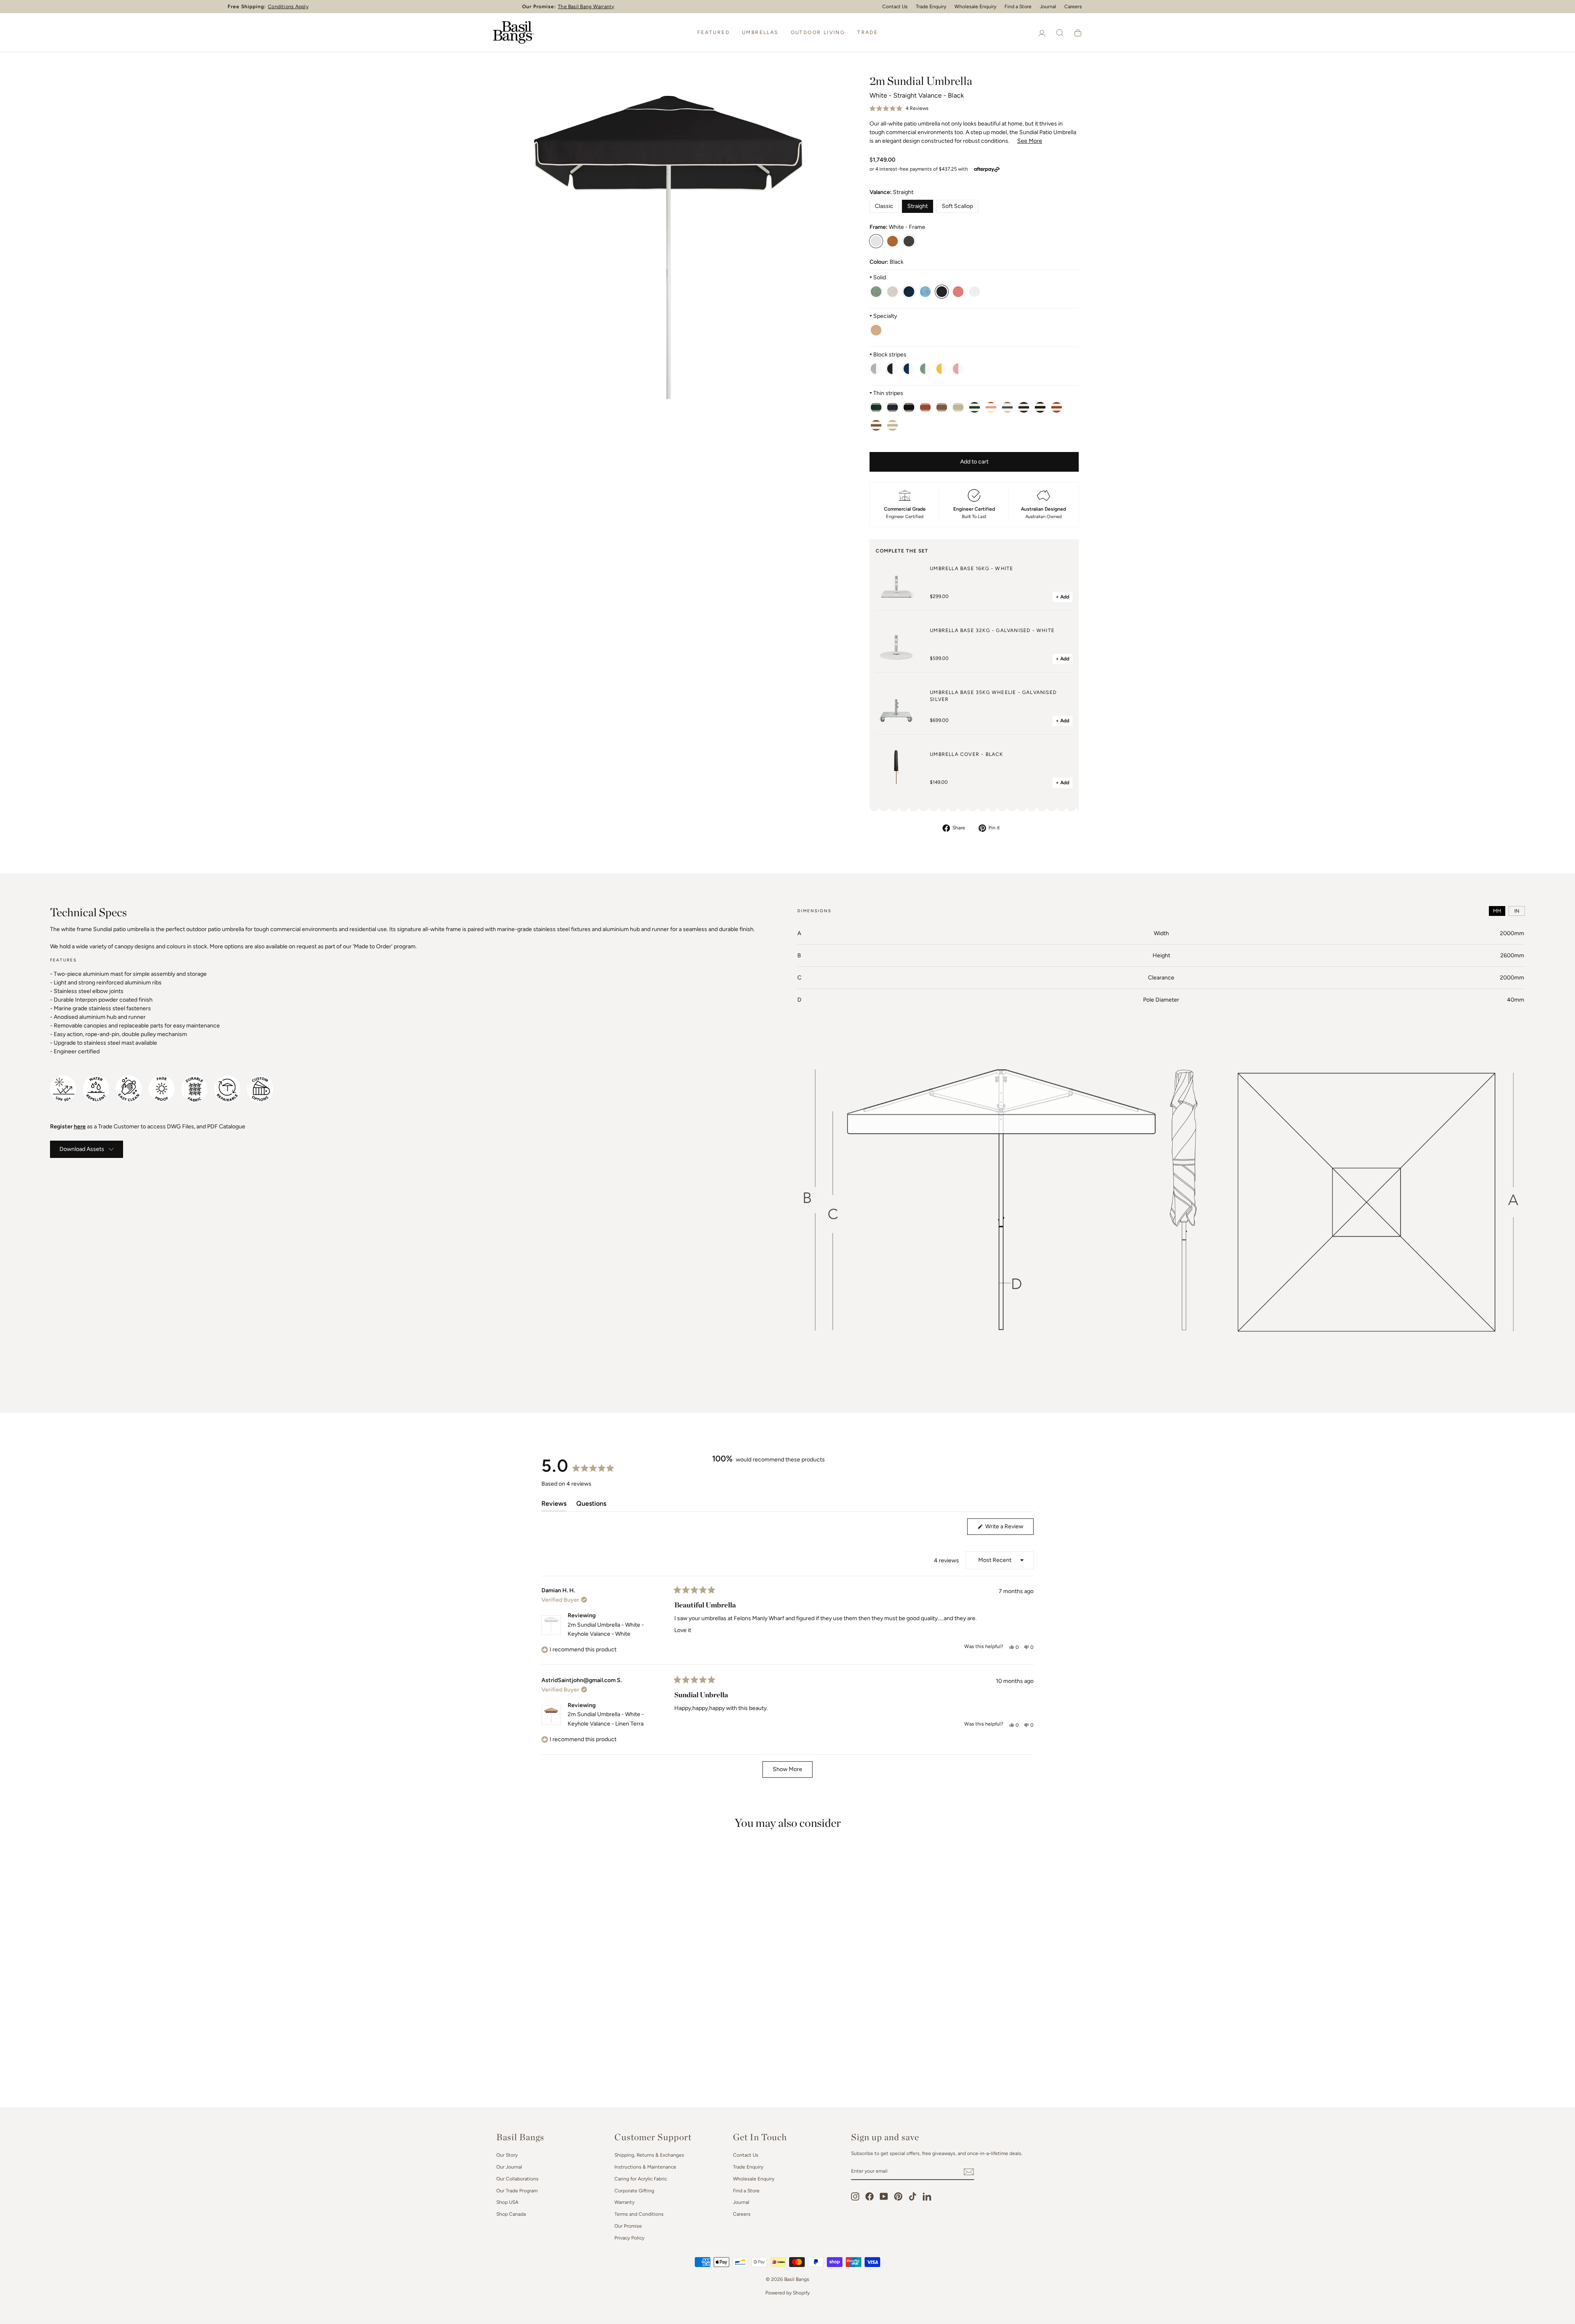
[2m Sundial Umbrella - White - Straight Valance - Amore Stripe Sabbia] (1040, 407)
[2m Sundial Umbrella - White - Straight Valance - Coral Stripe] (958, 369)
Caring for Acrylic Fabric (641, 2179)
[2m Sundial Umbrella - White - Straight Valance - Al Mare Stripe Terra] (942, 407)
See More (1030, 141)
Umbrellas (760, 32)
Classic (884, 206)
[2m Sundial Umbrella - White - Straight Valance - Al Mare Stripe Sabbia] (909, 407)
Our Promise (628, 2226)
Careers (1073, 7)
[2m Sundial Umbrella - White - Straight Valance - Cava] (876, 330)
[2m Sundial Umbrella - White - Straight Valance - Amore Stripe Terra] (876, 425)
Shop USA (507, 2202)
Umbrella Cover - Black (966, 754)
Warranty (624, 2202)
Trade (867, 32)
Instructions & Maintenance (645, 2167)
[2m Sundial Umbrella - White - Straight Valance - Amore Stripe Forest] (975, 407)
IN (1517, 911)
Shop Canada (511, 2214)
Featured (713, 32)
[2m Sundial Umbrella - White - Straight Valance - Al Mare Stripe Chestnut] (925, 407)
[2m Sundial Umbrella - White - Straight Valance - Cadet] (876, 369)
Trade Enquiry (748, 2167)
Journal (1048, 7)
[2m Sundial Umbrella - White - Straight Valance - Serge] (909, 369)
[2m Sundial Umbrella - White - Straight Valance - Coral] (958, 292)
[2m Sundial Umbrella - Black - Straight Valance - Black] (909, 241)
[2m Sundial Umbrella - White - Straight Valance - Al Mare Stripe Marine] (892, 407)
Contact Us (746, 2155)
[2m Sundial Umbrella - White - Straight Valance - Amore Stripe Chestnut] (1057, 407)
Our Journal (509, 2167)
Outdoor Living (818, 32)
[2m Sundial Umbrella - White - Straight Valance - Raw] (892, 292)
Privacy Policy (629, 2238)
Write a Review (1009, 1529)
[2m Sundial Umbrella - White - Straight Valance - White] (975, 292)
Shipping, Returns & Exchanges (649, 2155)
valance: (891, 192)
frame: (897, 227)
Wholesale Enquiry (754, 2179)
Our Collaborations (517, 2179)
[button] (899, 109)
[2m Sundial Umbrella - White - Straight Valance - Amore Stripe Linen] (892, 425)
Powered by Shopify (787, 2293)
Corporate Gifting (634, 2191)
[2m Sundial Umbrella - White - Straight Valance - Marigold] (942, 369)
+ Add (1063, 597)
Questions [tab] (591, 1505)
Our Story (507, 2155)
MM (1497, 911)
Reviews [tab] (554, 1505)
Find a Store (746, 2191)
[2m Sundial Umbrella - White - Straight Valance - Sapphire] (925, 292)
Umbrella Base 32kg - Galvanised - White (992, 630)
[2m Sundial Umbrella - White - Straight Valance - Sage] (876, 292)
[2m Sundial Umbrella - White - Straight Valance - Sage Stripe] (925, 369)
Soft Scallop (957, 206)
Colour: (887, 262)
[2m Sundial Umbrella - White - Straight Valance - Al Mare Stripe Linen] (958, 407)
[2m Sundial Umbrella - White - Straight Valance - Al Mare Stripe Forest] (876, 407)
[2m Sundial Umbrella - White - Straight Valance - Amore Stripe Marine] (1024, 407)
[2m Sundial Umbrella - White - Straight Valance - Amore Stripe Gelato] (991, 407)
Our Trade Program (517, 2191)
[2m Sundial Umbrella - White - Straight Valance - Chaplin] (892, 369)
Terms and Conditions (639, 2214)
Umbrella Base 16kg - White (971, 568)
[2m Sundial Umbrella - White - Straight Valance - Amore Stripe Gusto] (1007, 407)
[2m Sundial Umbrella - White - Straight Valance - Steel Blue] (909, 292)
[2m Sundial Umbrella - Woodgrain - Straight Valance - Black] (892, 241)
